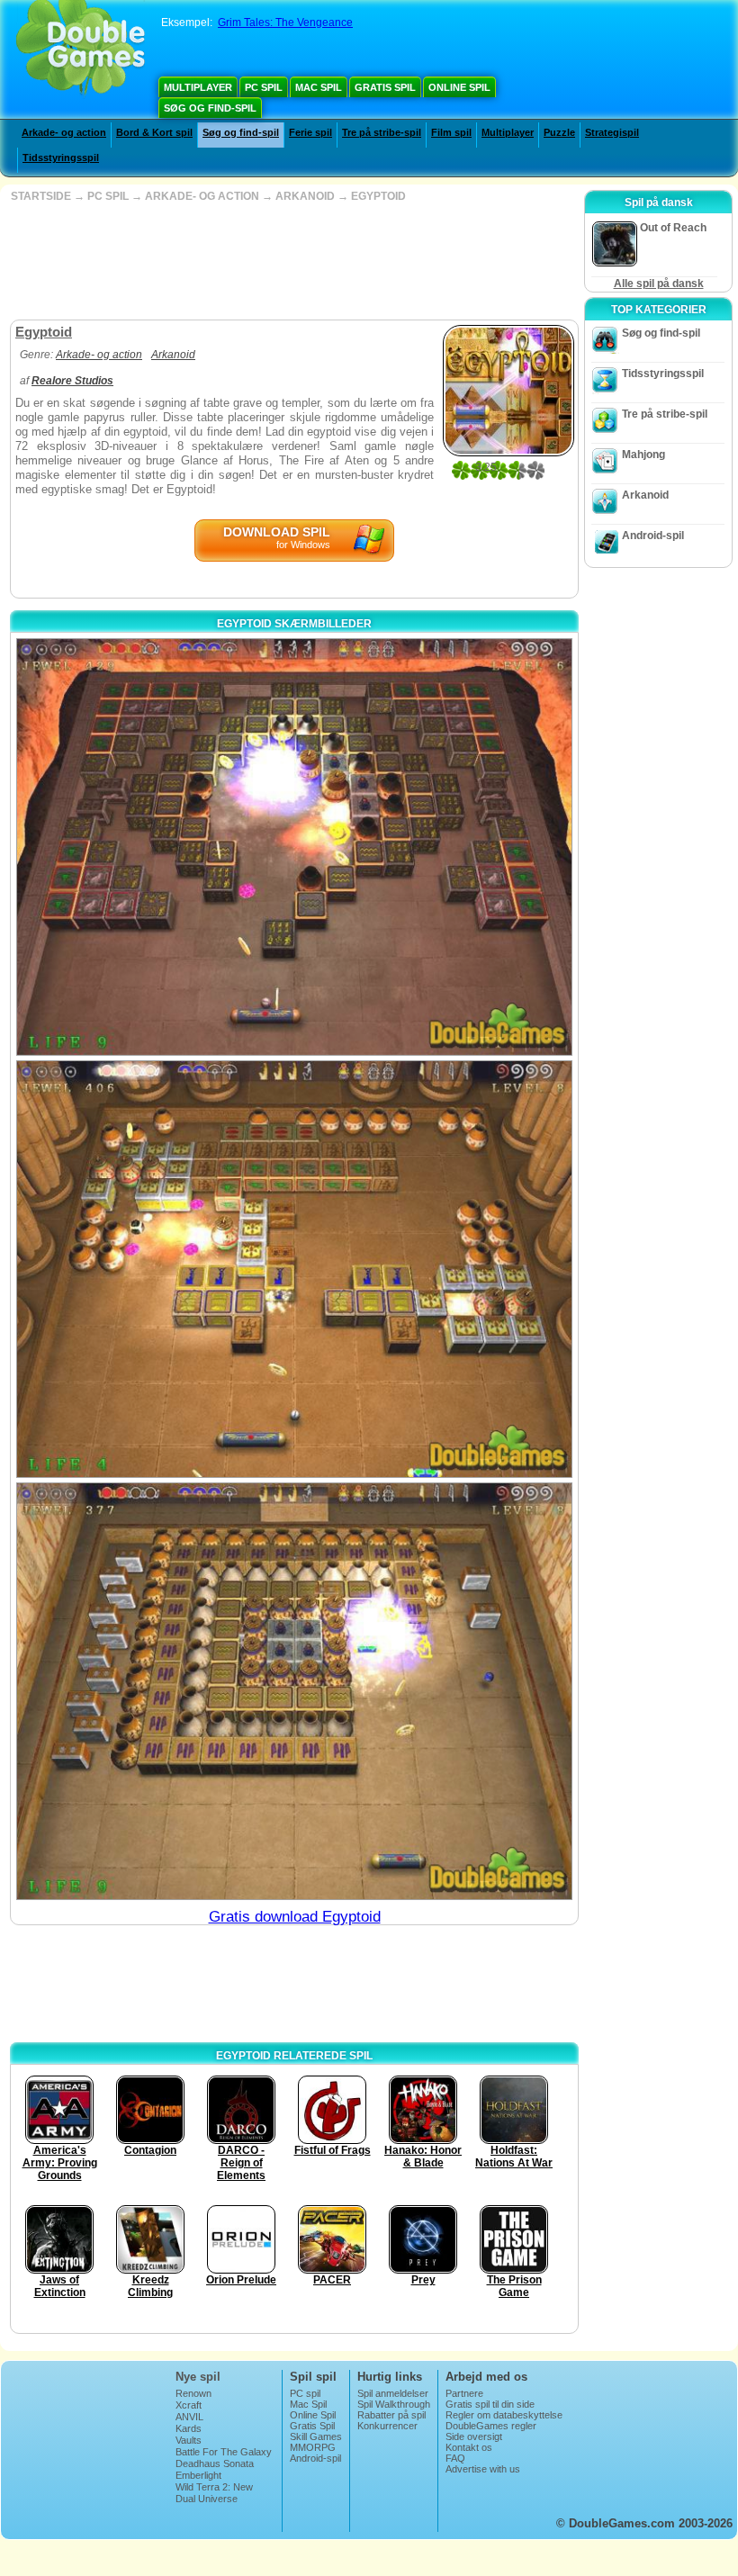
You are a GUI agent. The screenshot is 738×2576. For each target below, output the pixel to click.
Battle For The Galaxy (224, 2452)
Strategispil (612, 132)
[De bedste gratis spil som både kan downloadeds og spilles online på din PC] (81, 50)
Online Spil (459, 87)
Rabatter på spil (391, 2415)
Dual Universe (207, 2499)
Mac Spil (319, 87)
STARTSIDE (41, 196)
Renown (193, 2393)
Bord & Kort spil (154, 132)
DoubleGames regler (491, 2426)
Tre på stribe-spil (382, 132)
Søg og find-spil (210, 108)
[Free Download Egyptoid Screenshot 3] (294, 1691)
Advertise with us (483, 2469)
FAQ (455, 2458)
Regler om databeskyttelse (504, 2415)
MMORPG (313, 2447)
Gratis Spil (385, 87)
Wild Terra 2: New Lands (214, 2492)
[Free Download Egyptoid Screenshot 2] (294, 1269)
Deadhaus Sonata (215, 2463)
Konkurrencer (387, 2426)
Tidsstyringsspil (61, 158)
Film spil (451, 132)
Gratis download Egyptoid (295, 1917)
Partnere (464, 2393)
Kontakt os (469, 2447)
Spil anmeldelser (393, 2393)
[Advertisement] (292, 261)
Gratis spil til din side (490, 2404)
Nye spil (198, 2377)
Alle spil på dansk (659, 284)
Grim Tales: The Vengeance (285, 23)
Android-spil (653, 536)
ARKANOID (305, 196)
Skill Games (316, 2436)
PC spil (264, 87)
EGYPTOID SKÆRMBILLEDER (294, 624)
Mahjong (643, 455)
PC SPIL (108, 196)
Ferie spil (310, 132)
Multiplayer (198, 87)
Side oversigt (474, 2436)
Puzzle (559, 132)
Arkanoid (173, 355)
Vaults (189, 2440)
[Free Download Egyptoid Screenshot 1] (294, 847)
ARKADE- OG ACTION (202, 196)
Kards (189, 2428)
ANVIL (189, 2417)
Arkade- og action (64, 132)
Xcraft (189, 2405)
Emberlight (198, 2475)
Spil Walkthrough (394, 2404)
